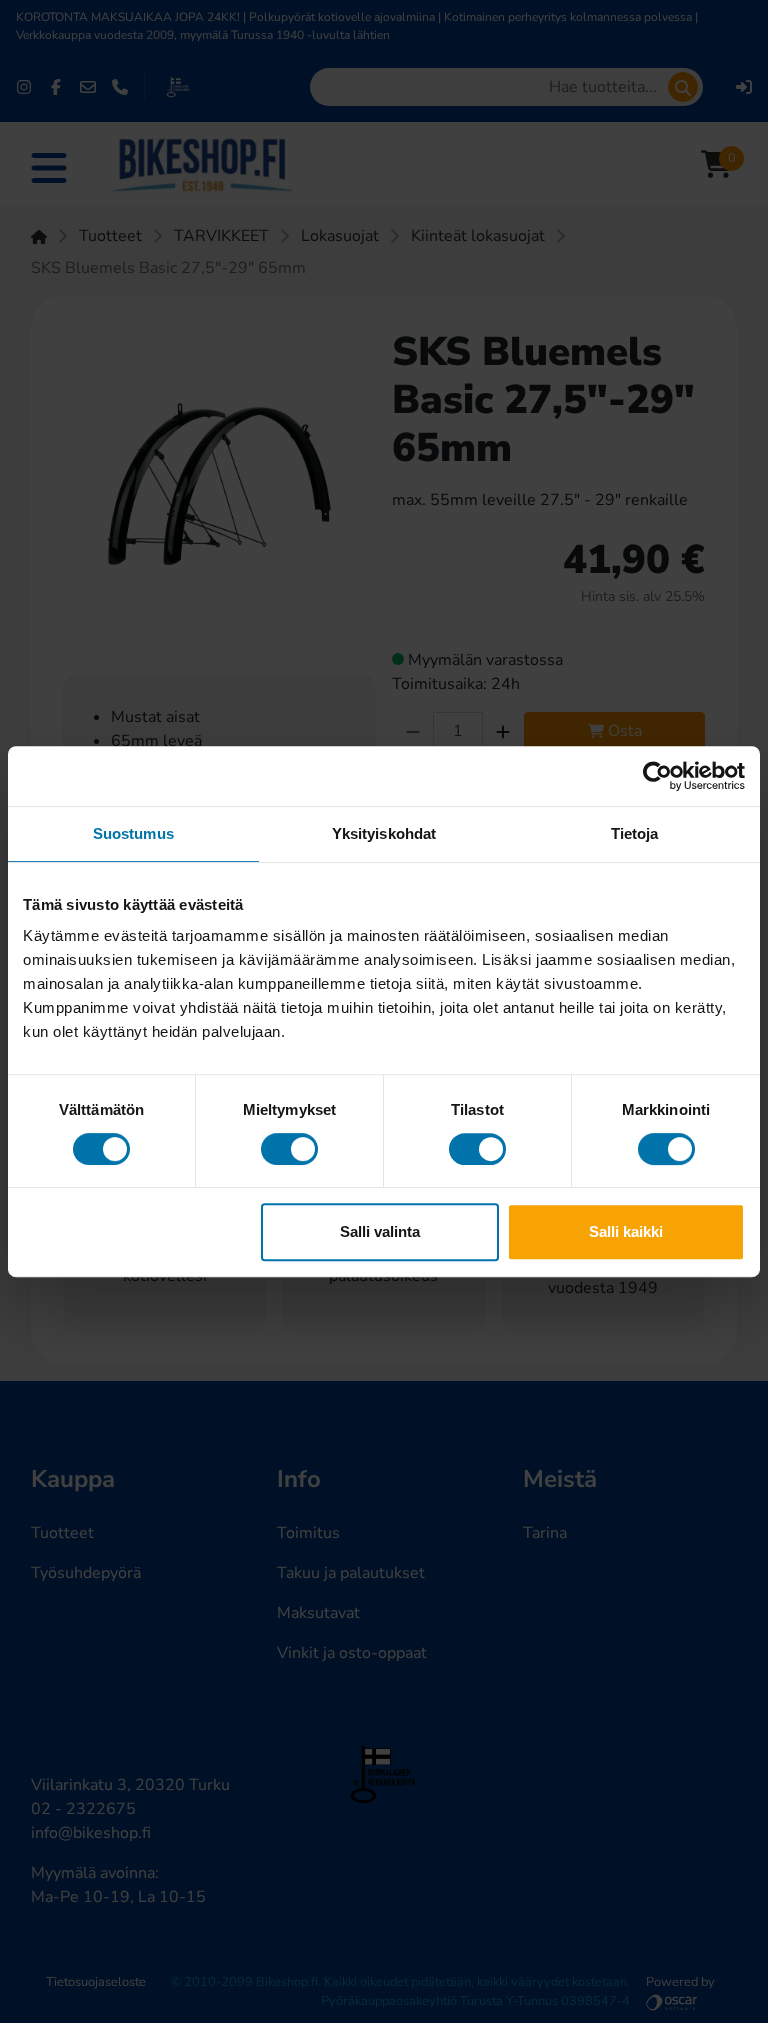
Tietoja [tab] (635, 833)
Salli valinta (380, 1231)
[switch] (289, 1149)
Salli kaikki (626, 1231)
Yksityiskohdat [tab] (384, 833)
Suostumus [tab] (133, 833)
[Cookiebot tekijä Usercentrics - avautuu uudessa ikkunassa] (657, 776)
